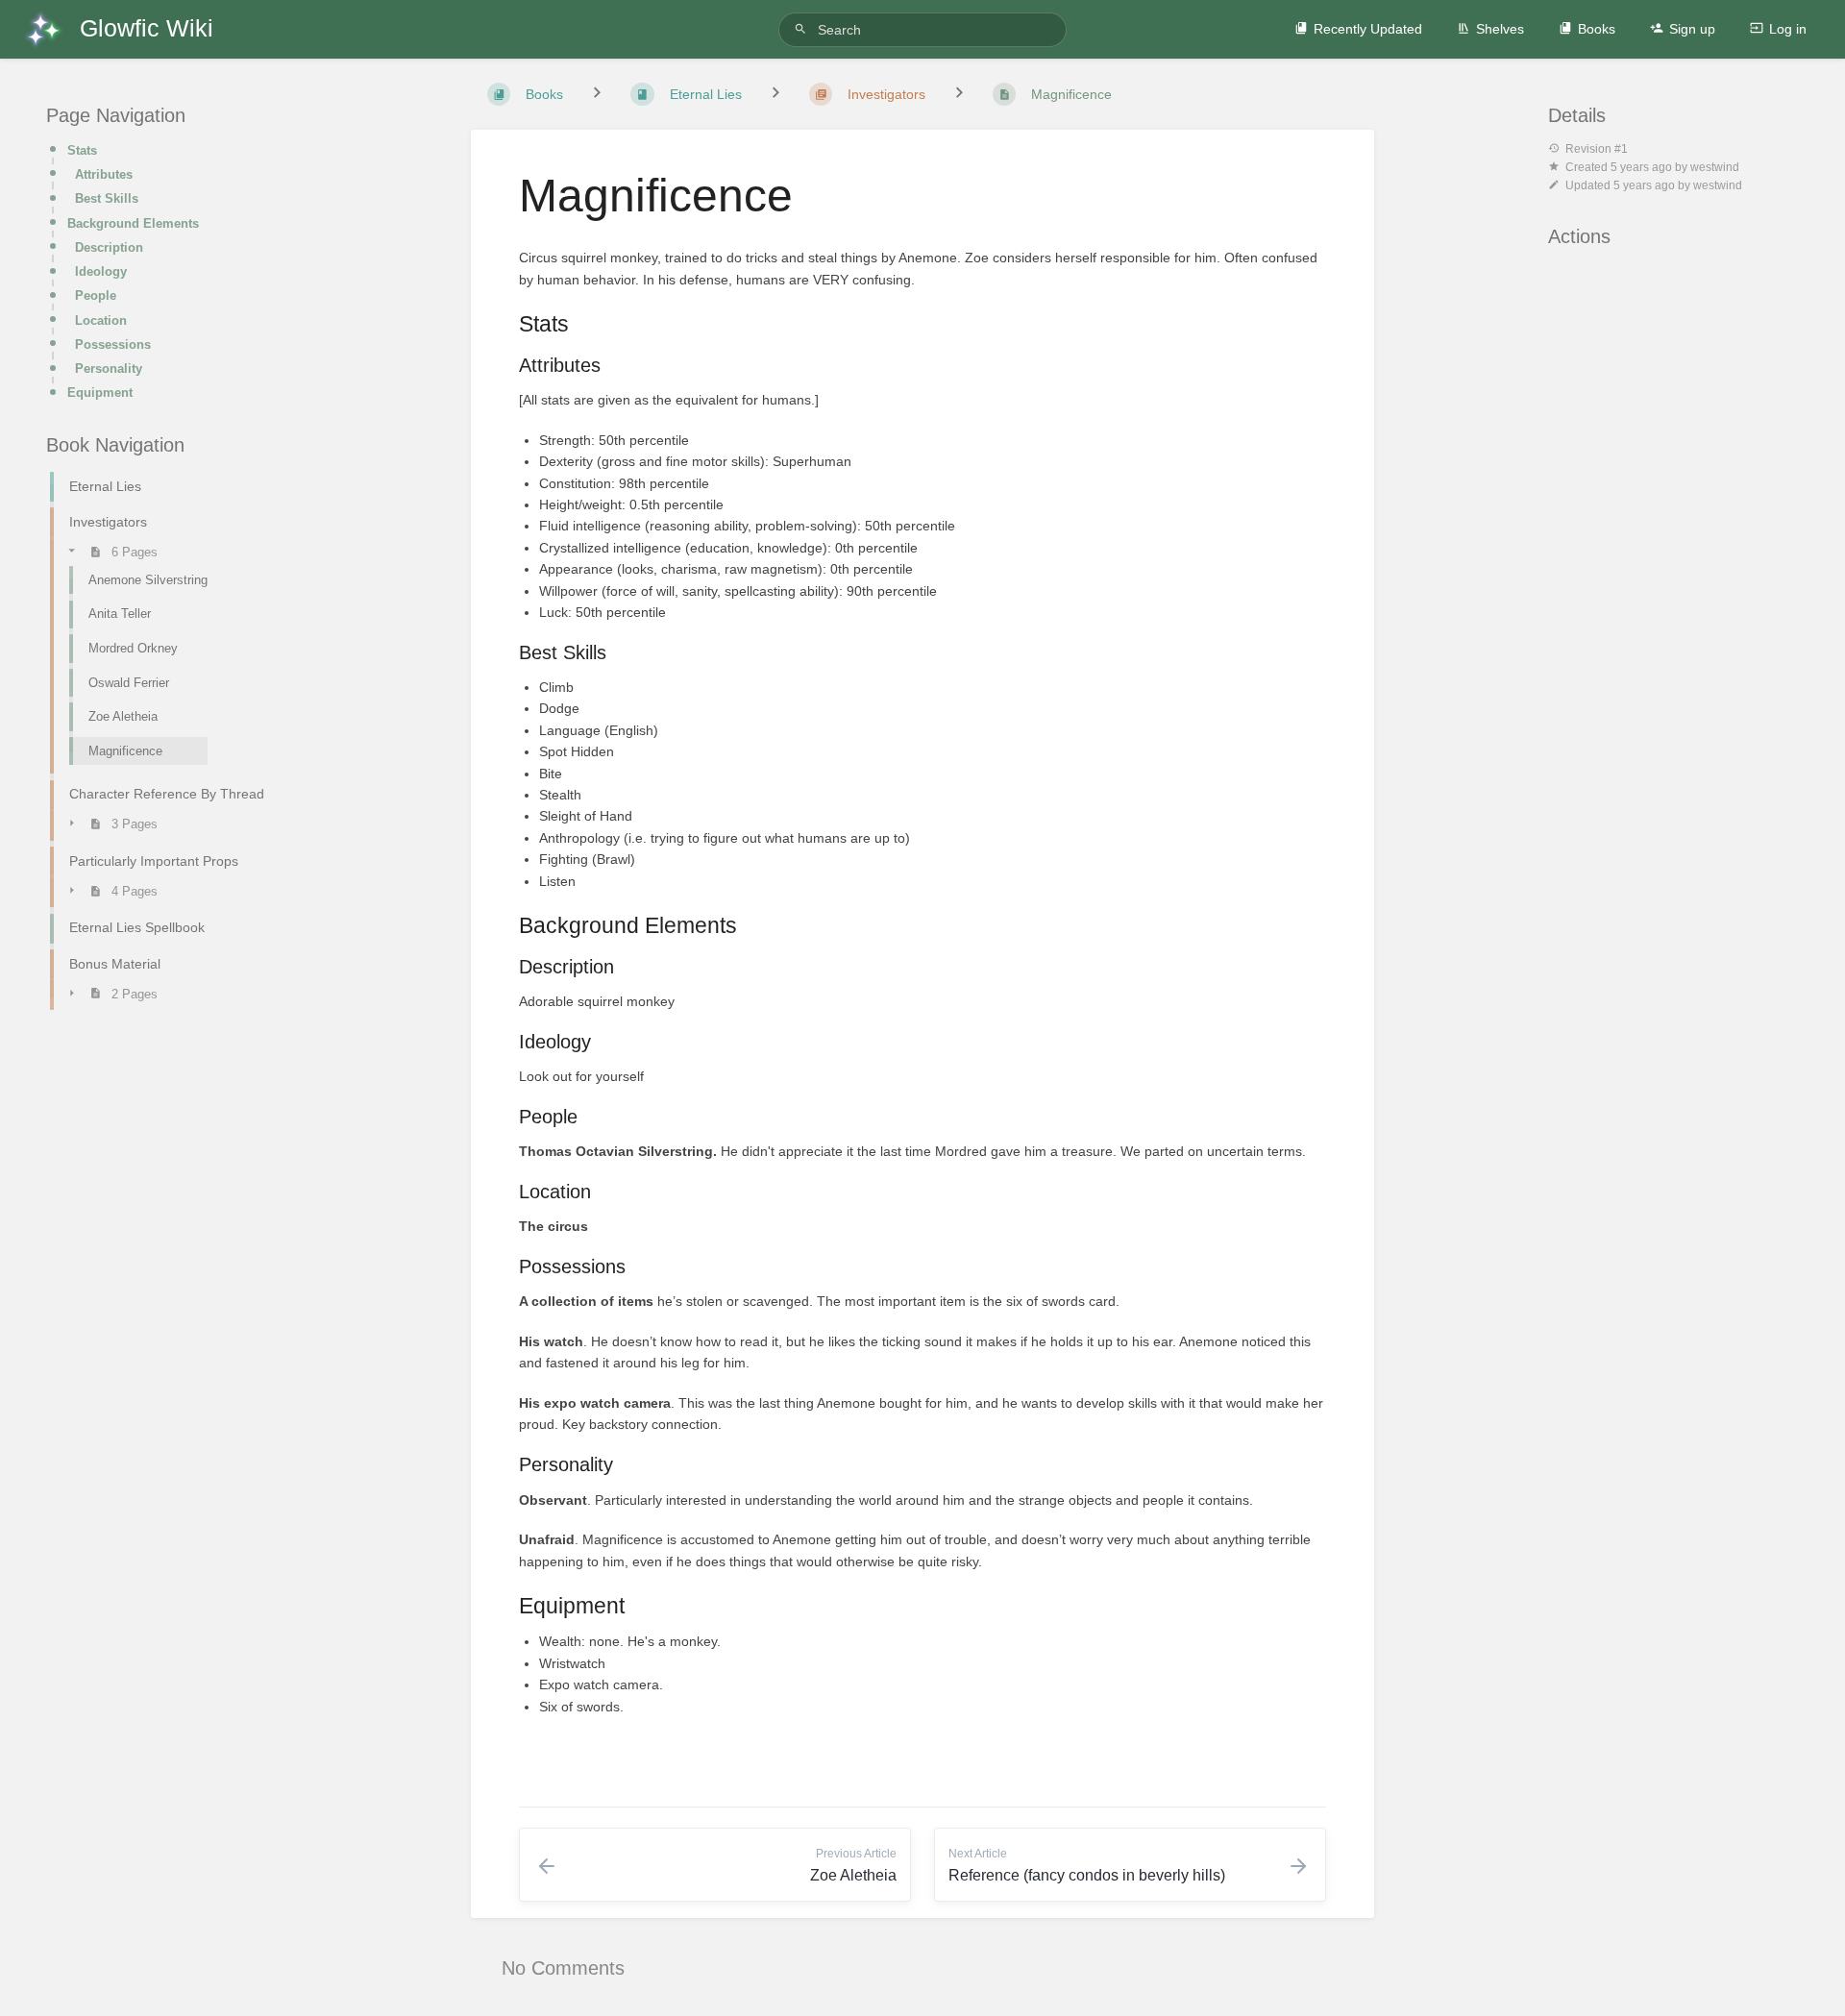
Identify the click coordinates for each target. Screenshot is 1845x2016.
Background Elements (133, 223)
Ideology (101, 271)
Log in (1788, 29)
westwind (1715, 167)
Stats (82, 150)
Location (101, 320)
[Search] (803, 29)
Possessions (113, 344)
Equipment (100, 393)
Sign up (1692, 29)
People (96, 295)
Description (109, 247)
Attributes (104, 174)
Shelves (1500, 29)
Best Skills (107, 198)
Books (1597, 29)
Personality (109, 369)
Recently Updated (1368, 29)
